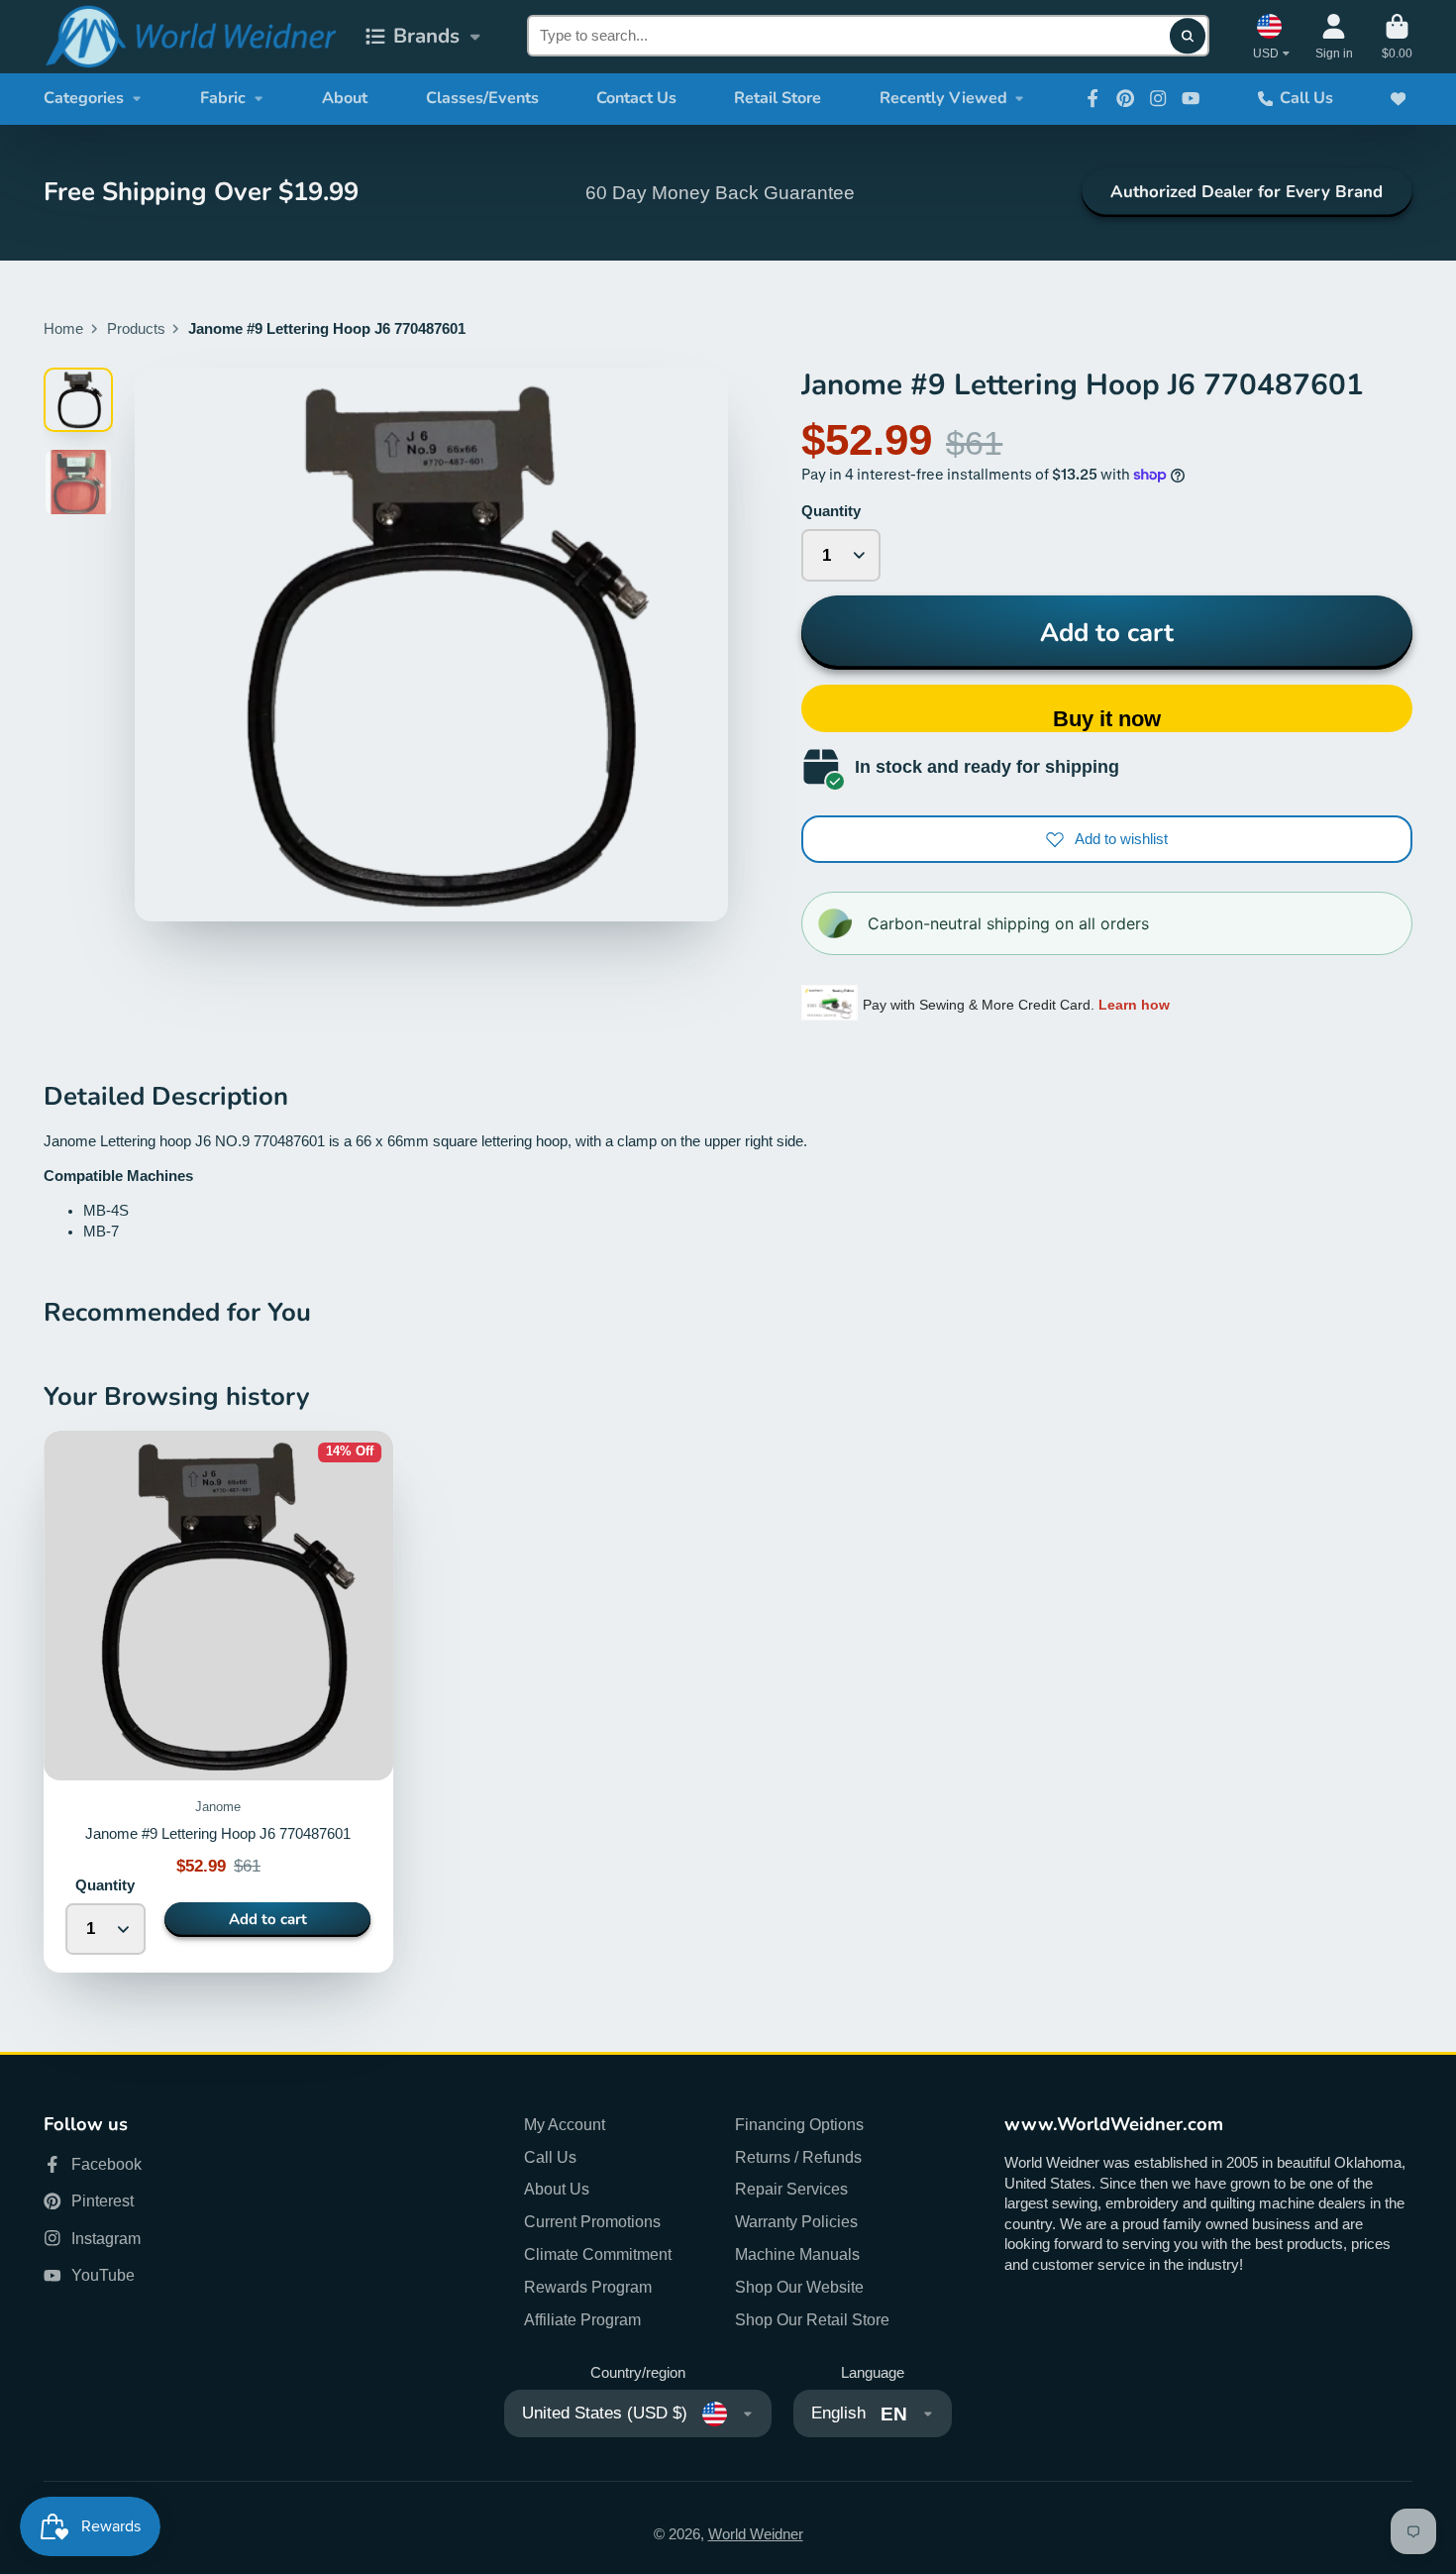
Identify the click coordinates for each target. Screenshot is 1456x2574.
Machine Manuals (797, 2254)
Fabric (223, 98)
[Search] (1187, 36)
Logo (190, 37)
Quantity (831, 511)
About (345, 98)
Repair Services (791, 2189)
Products (136, 329)
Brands (426, 36)
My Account (565, 2124)
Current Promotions (592, 2221)
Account (1334, 37)
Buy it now (1107, 719)
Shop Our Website (799, 2287)
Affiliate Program (582, 2319)
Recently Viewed (943, 98)
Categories (84, 98)
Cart (1397, 37)
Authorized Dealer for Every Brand (1247, 192)
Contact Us (636, 98)
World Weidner (756, 2534)
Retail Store (778, 98)
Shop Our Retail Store (812, 2319)
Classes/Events (482, 98)
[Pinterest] (1125, 98)
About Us (557, 2189)
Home (63, 329)
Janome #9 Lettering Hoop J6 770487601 (218, 1702)
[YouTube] (1191, 98)
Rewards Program (588, 2287)
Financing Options (799, 2124)
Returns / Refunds (798, 2157)
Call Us (1306, 98)
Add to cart (1107, 633)
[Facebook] (1092, 98)
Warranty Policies (796, 2221)
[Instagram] (1158, 98)
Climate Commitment (598, 2254)
